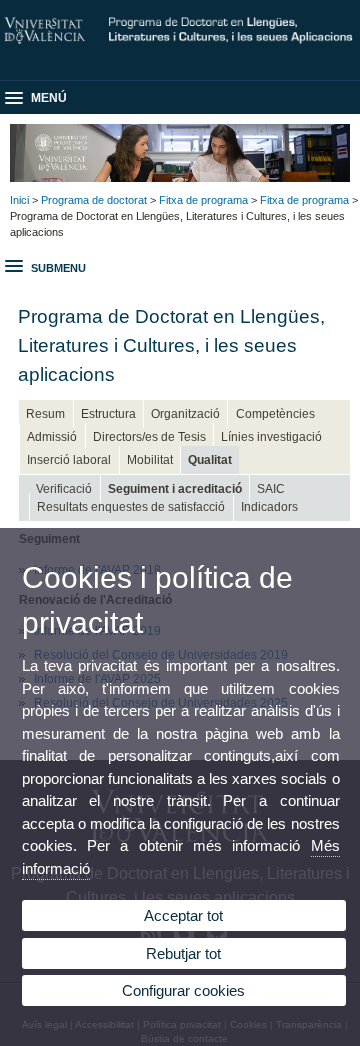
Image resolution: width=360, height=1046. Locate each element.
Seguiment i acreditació (175, 489)
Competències (275, 414)
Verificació (64, 489)
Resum (45, 414)
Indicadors (269, 507)
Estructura (108, 414)
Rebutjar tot (183, 953)
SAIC (271, 489)
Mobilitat (150, 460)
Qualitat (210, 460)
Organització (185, 414)
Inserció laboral (69, 460)
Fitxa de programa (203, 200)
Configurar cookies (183, 990)
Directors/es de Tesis (149, 437)
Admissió (52, 437)
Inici (19, 200)
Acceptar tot (183, 915)
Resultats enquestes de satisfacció (131, 507)
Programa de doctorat (94, 200)
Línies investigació (271, 437)
